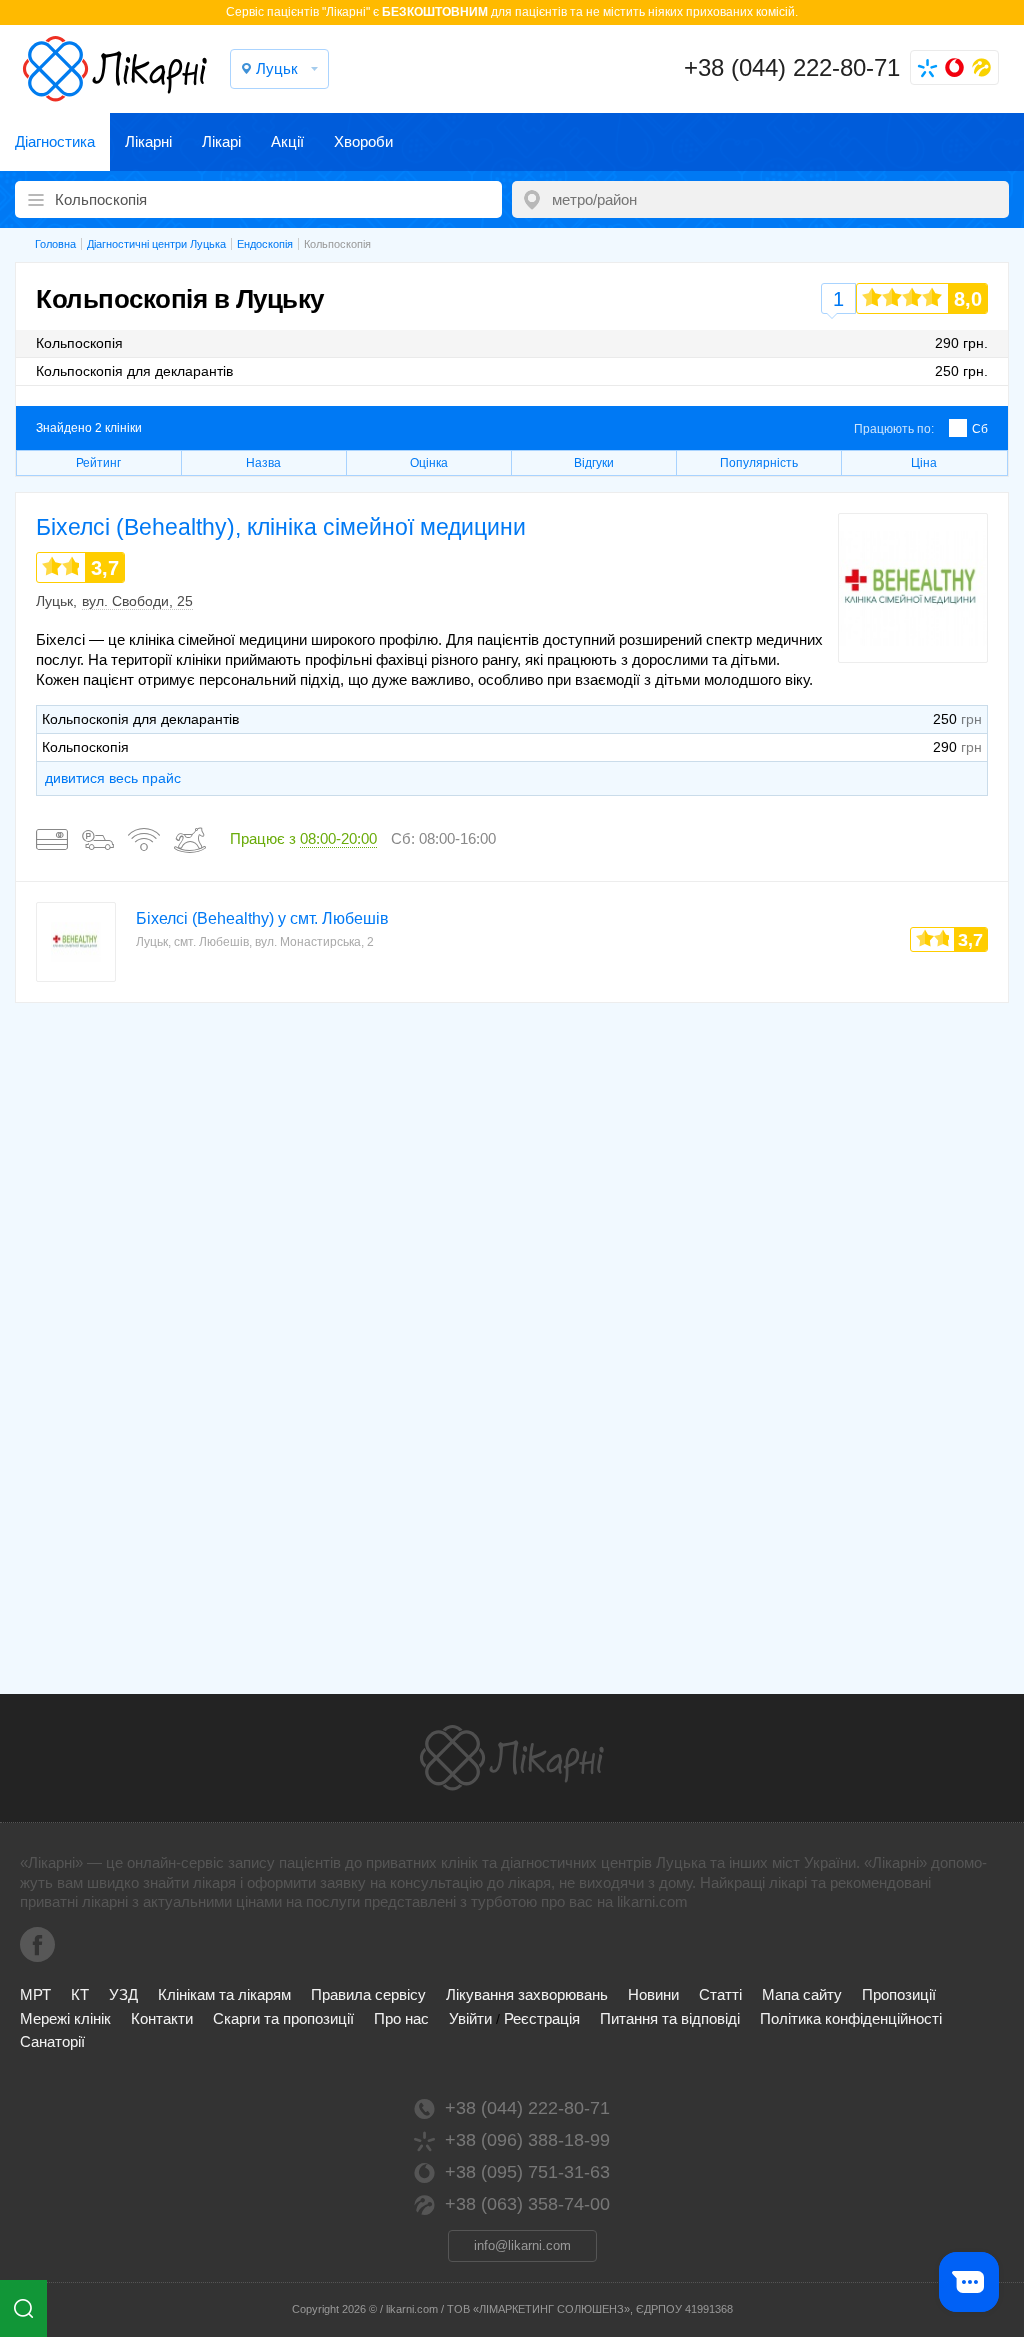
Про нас (401, 2018)
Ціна (924, 463)
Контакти (162, 2018)
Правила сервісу (368, 1994)
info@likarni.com (522, 2245)
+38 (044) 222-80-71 (792, 67)
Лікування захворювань (527, 1994)
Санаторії (52, 2041)
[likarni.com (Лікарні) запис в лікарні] (115, 69)
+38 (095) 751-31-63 (527, 2172)
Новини (653, 1994)
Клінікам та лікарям (224, 1994)
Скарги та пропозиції (283, 2018)
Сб (980, 429)
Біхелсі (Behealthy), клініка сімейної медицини (281, 527)
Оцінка (429, 463)
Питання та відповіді (670, 2018)
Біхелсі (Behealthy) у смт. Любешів (262, 918)
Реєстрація (542, 2018)
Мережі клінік (65, 2018)
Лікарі (221, 141)
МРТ (35, 1994)
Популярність (759, 463)
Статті (720, 1994)
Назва (263, 463)
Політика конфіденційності (851, 2018)
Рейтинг (98, 463)
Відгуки (594, 463)
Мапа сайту (802, 1994)
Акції (287, 141)
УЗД (123, 1994)
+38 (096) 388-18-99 (527, 2140)
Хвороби (363, 141)
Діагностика (55, 141)
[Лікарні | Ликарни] (512, 1758)
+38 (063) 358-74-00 (527, 2204)
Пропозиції (899, 1994)
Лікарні (148, 141)
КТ (80, 1994)
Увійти (470, 2018)
